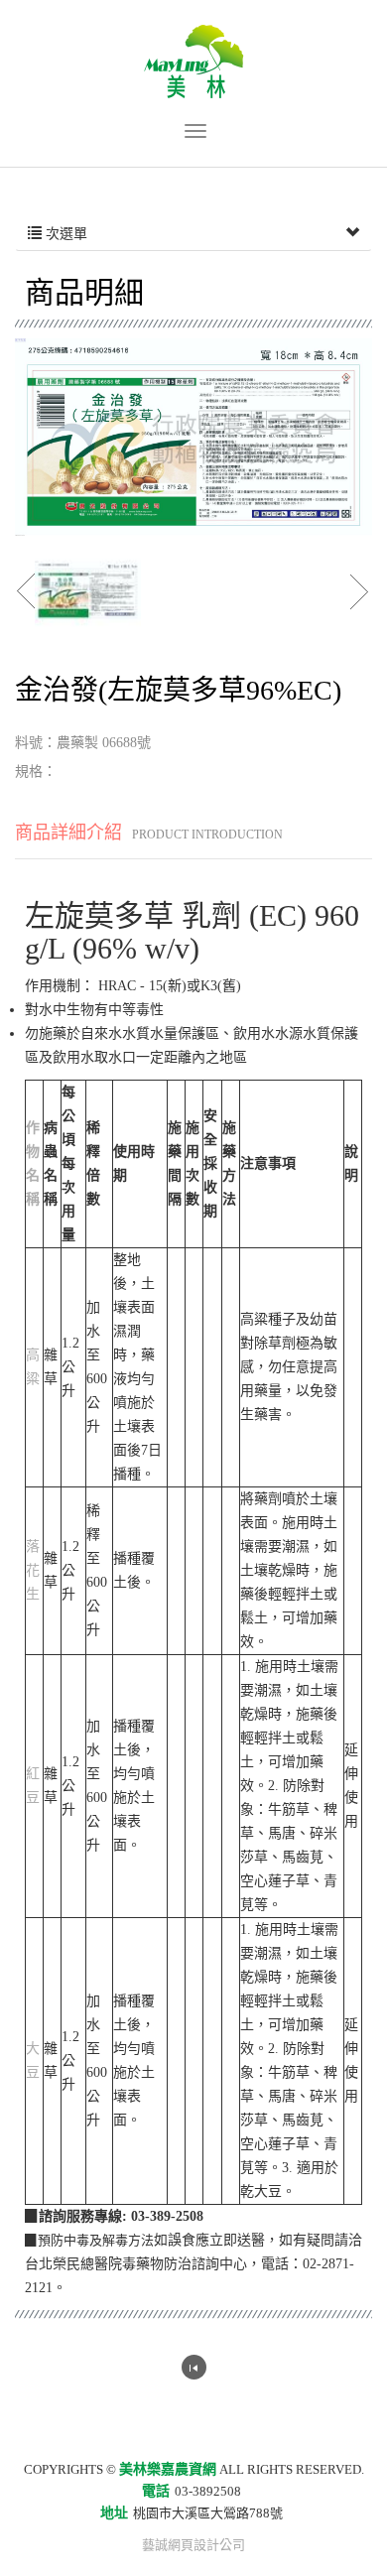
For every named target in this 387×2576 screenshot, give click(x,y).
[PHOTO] (193, 437)
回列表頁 (194, 2367)
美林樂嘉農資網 (194, 62)
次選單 (64, 234)
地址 (114, 2513)
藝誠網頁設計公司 (193, 2545)
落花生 (33, 1570)
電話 (156, 2491)
